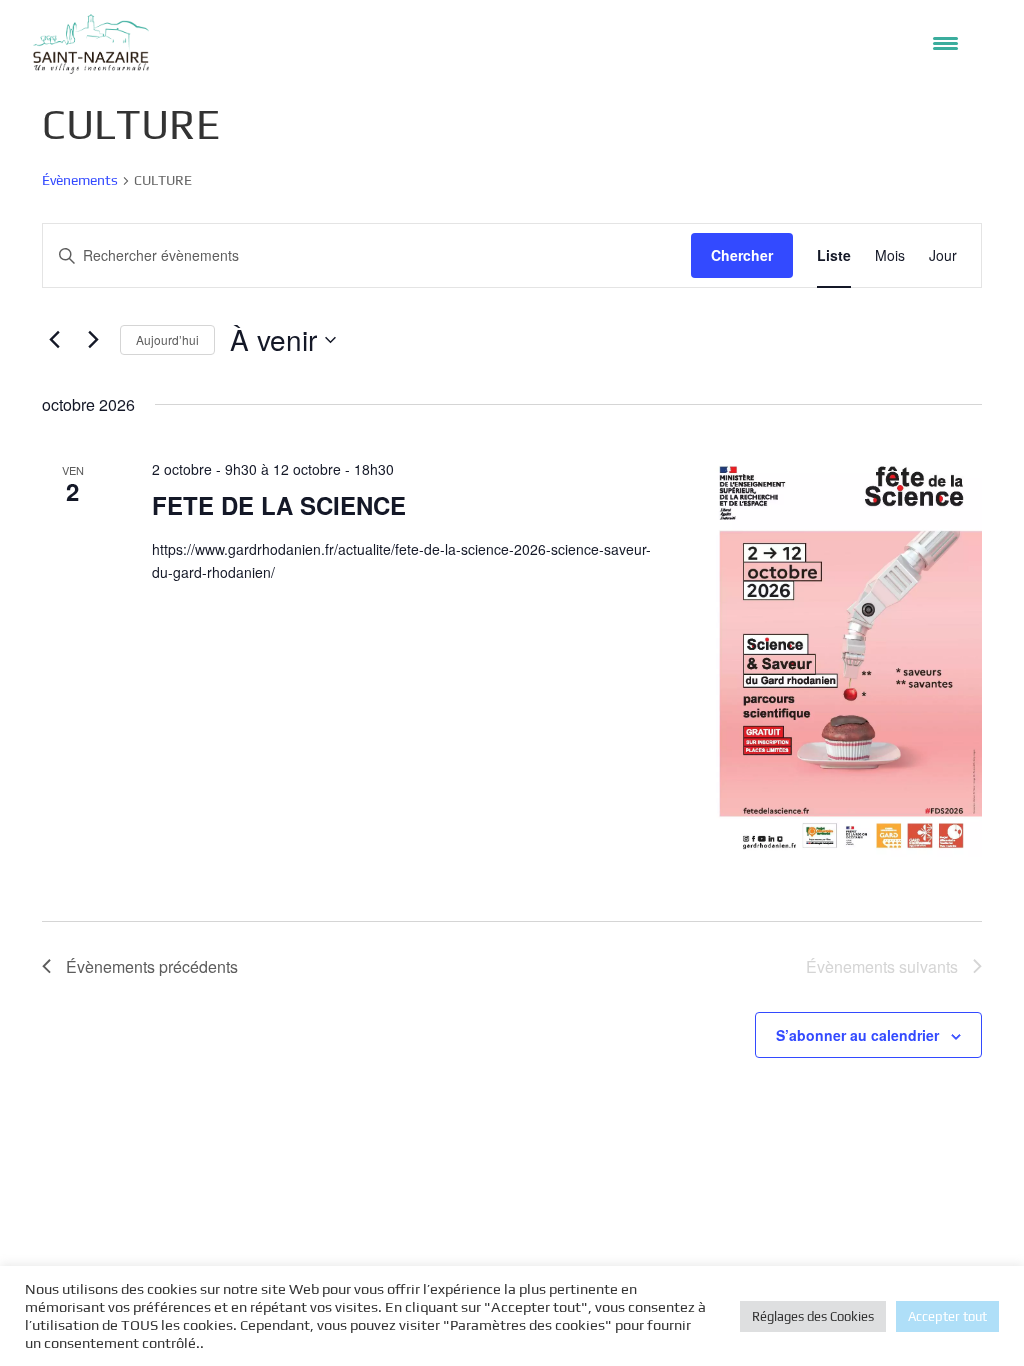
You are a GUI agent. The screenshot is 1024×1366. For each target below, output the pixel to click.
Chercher (742, 255)
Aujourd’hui (167, 339)
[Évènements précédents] (54, 340)
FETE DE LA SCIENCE (279, 505)
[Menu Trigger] (945, 42)
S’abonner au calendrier (857, 1035)
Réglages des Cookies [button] (813, 1316)
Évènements (80, 180)
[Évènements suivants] (93, 340)
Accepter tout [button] (947, 1316)
